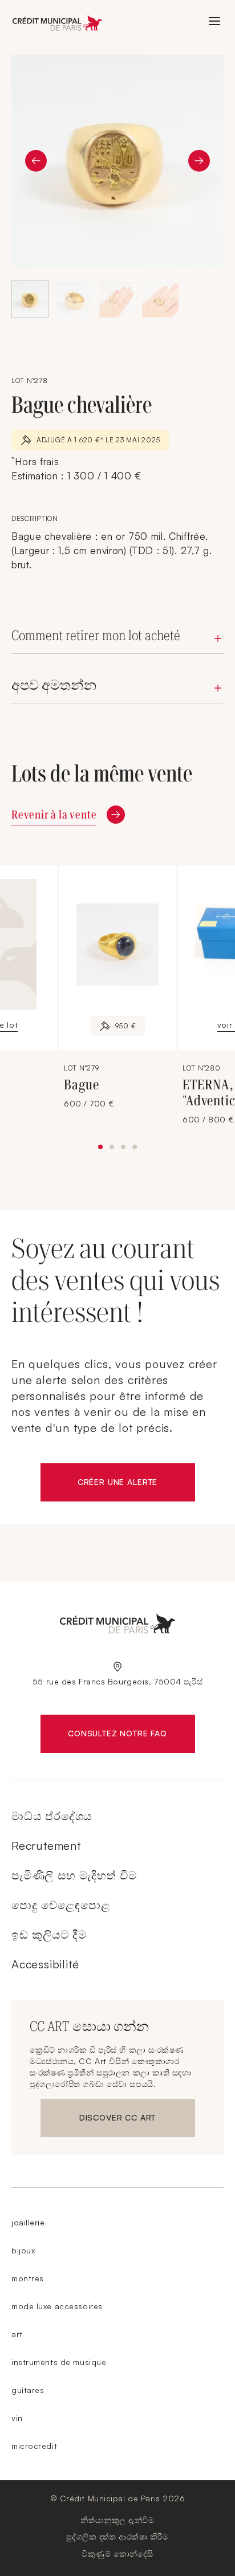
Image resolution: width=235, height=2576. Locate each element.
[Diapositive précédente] (36, 161)
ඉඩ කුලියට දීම (49, 1934)
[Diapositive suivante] (199, 161)
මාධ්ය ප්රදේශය (52, 1816)
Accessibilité (45, 1964)
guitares (28, 2390)
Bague (82, 1085)
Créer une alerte (136, 1484)
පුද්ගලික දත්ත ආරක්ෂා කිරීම (117, 2536)
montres (28, 2278)
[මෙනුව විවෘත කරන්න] (214, 21)
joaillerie (28, 2222)
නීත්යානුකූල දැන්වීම (117, 2520)
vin (17, 2418)
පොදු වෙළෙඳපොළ (60, 1905)
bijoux (23, 2250)
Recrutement (46, 1845)
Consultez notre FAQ (131, 1736)
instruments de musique (59, 2362)
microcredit (34, 2446)
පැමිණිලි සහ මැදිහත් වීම (74, 1875)
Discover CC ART (120, 2120)
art (17, 2334)
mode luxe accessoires (57, 2306)
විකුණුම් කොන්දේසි (117, 2553)
